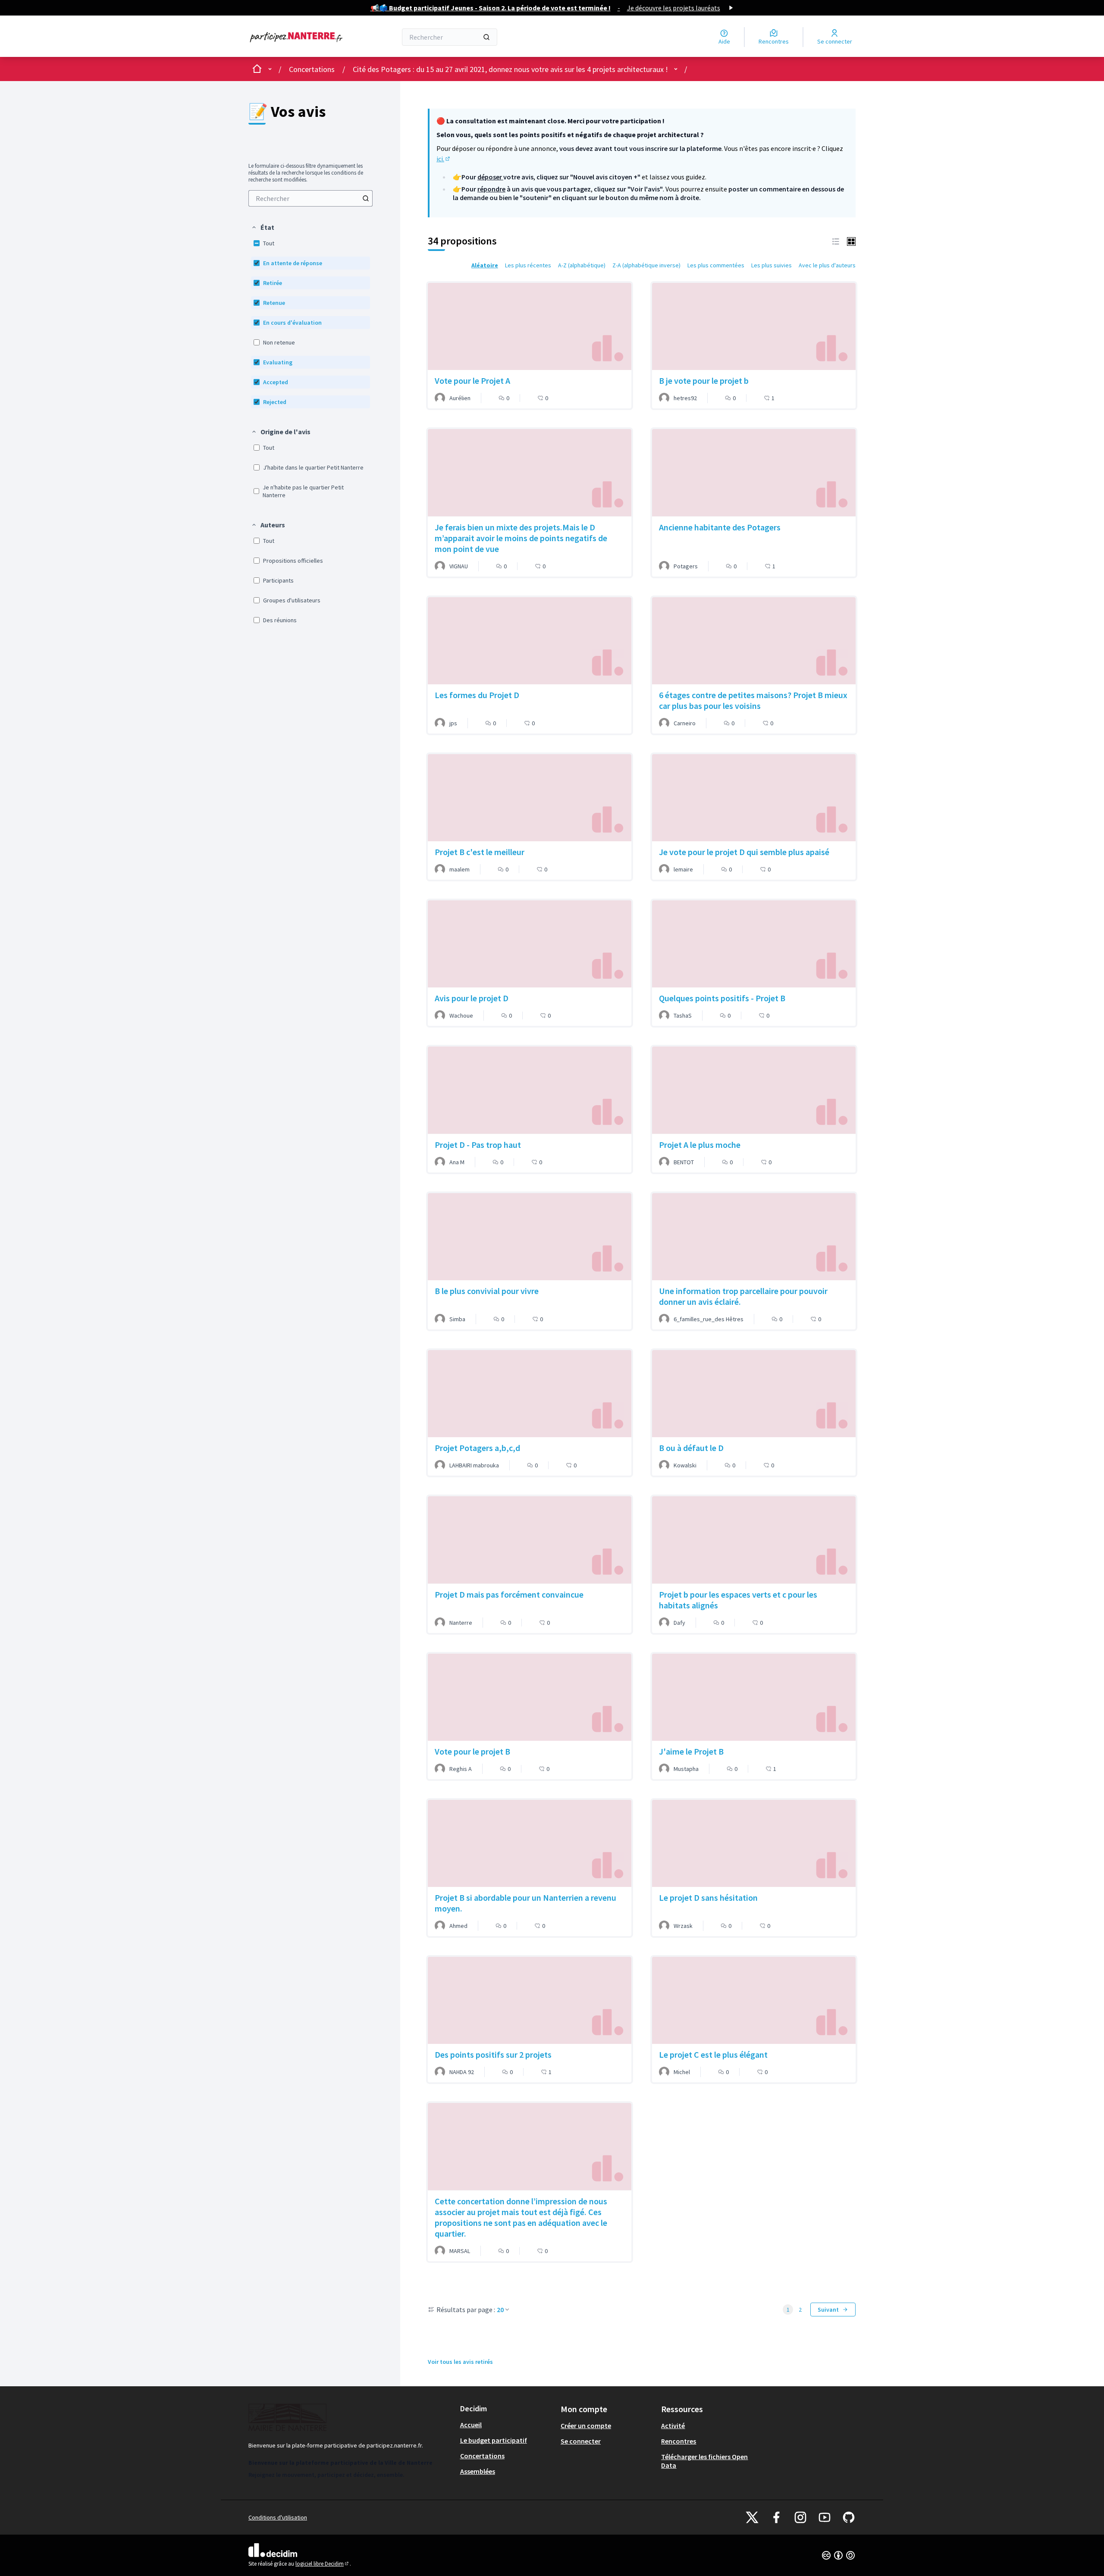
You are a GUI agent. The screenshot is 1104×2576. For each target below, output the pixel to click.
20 (500, 2310)
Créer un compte (586, 2426)
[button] (263, 227)
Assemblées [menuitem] (478, 2471)
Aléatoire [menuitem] (485, 265)
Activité (673, 2426)
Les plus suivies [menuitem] (772, 265)
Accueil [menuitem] (471, 2425)
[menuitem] (310, 198)
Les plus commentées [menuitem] (716, 265)
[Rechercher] (486, 37)
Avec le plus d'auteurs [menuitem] (827, 265)
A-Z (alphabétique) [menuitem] (582, 265)
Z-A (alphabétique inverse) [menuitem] (646, 265)
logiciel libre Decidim (323, 2564)
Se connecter (581, 2441)
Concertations (312, 69)
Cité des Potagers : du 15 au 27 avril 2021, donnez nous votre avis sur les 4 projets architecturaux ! (510, 69)
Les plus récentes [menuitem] (528, 265)
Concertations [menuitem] (482, 2456)
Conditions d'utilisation (278, 2517)
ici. (444, 159)
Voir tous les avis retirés (460, 2362)
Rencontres (679, 2441)
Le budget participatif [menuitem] (494, 2440)
